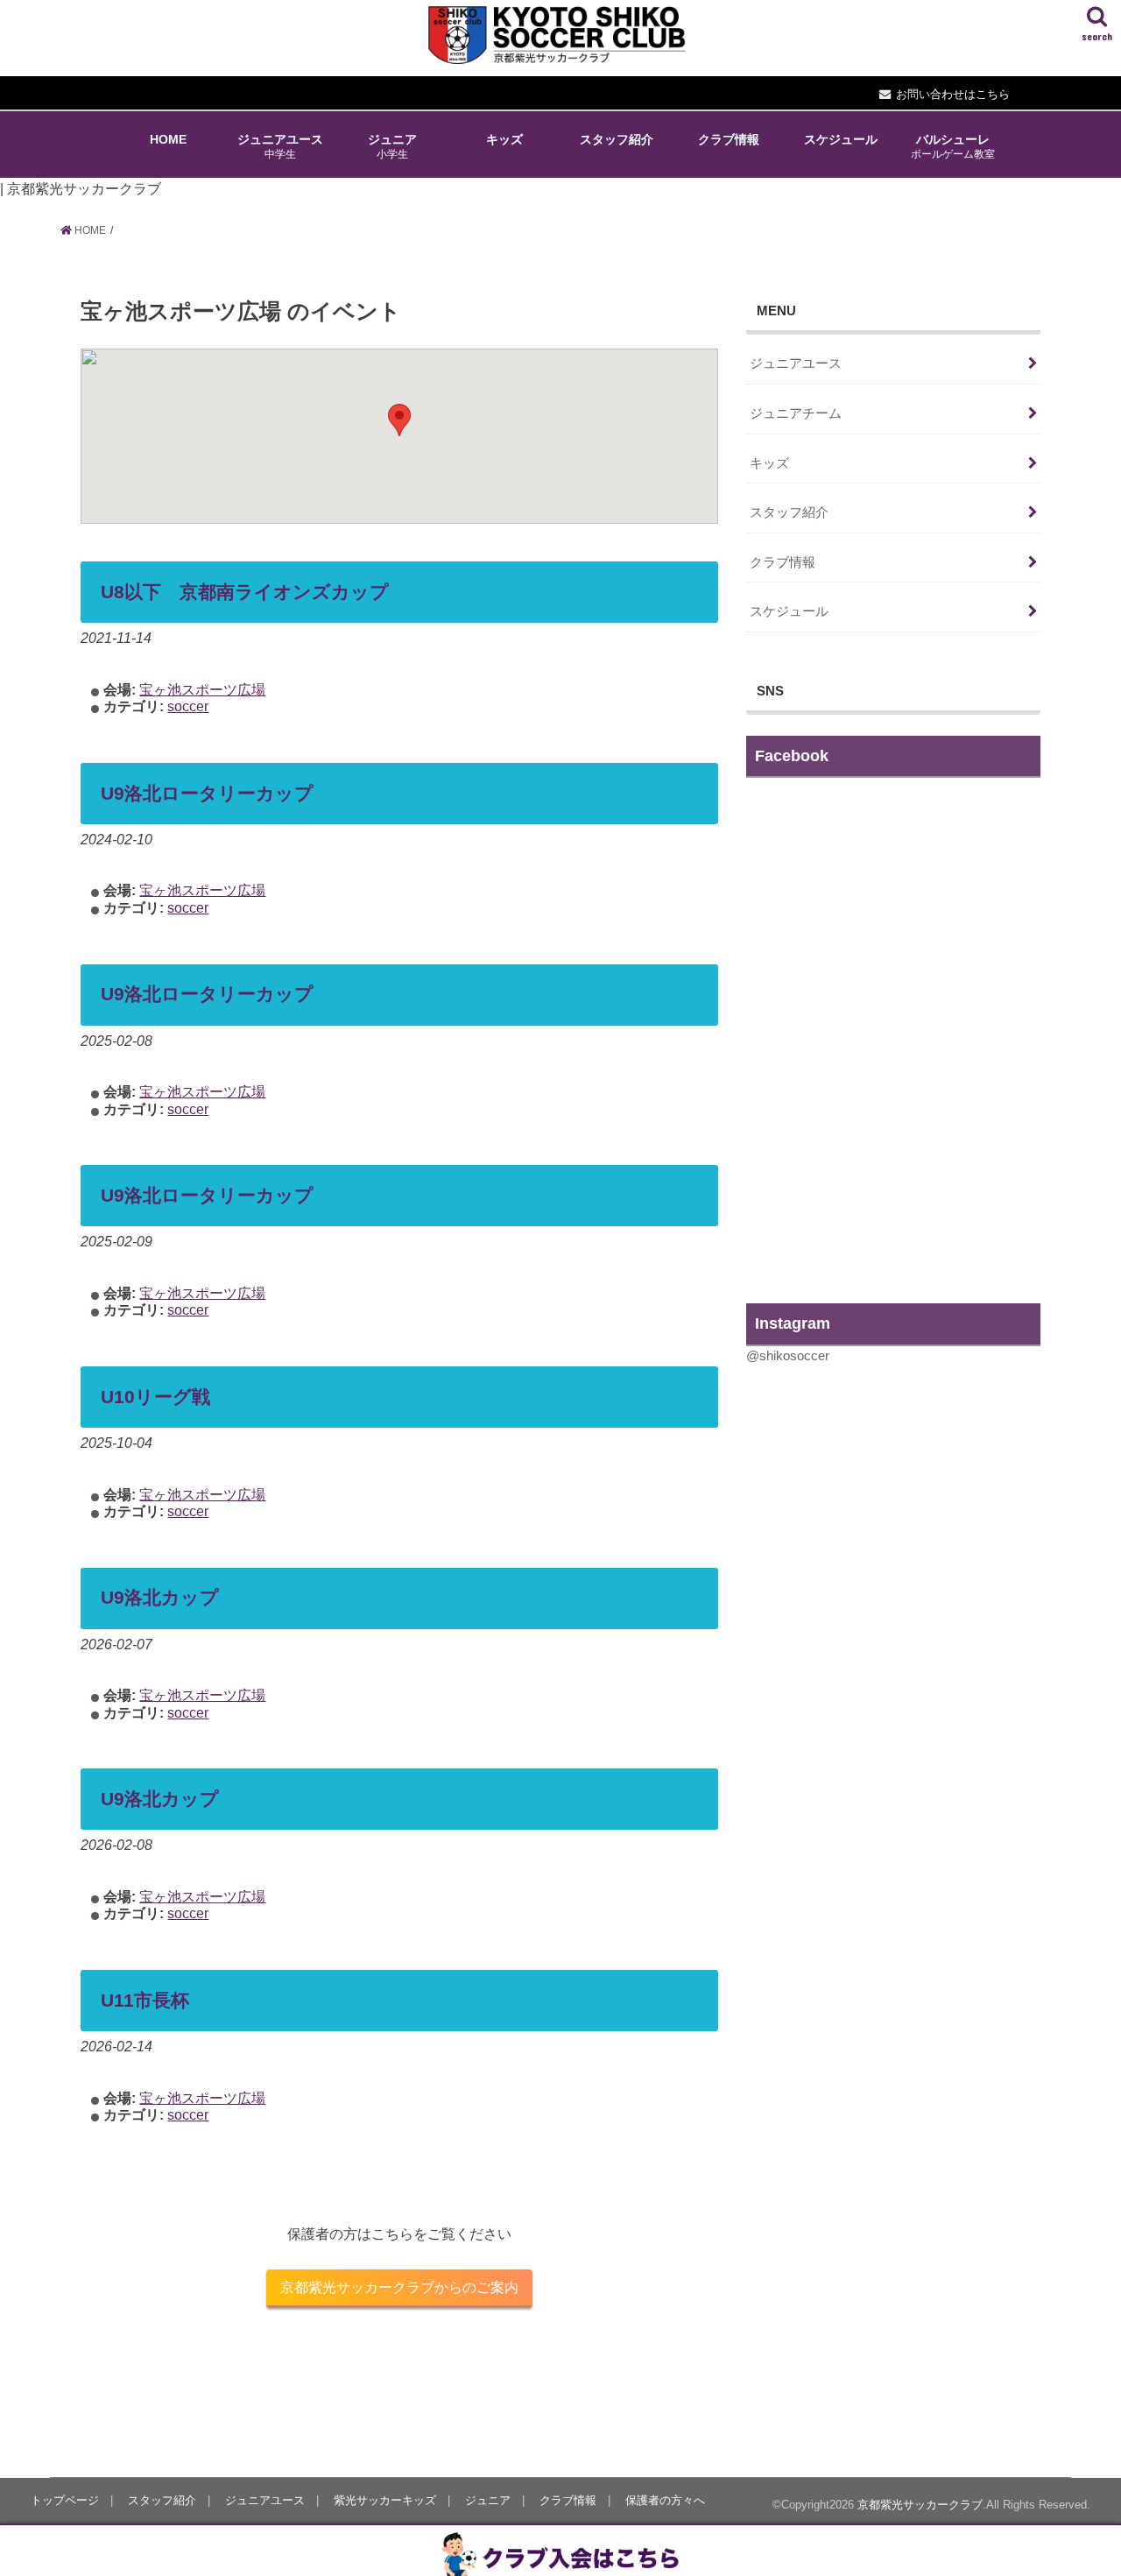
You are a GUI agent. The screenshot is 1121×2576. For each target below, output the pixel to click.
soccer (188, 706)
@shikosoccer (788, 1356)
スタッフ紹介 (617, 139)
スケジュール (841, 139)
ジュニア (392, 146)
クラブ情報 (729, 139)
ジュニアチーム (796, 413)
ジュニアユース (280, 146)
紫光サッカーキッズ (385, 2500)
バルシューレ (953, 146)
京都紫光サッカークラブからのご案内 (399, 2287)
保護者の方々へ (665, 2500)
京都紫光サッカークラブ (920, 2505)
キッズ (504, 139)
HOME (168, 139)
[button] (399, 420)
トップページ (65, 2500)
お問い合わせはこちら (953, 94)
